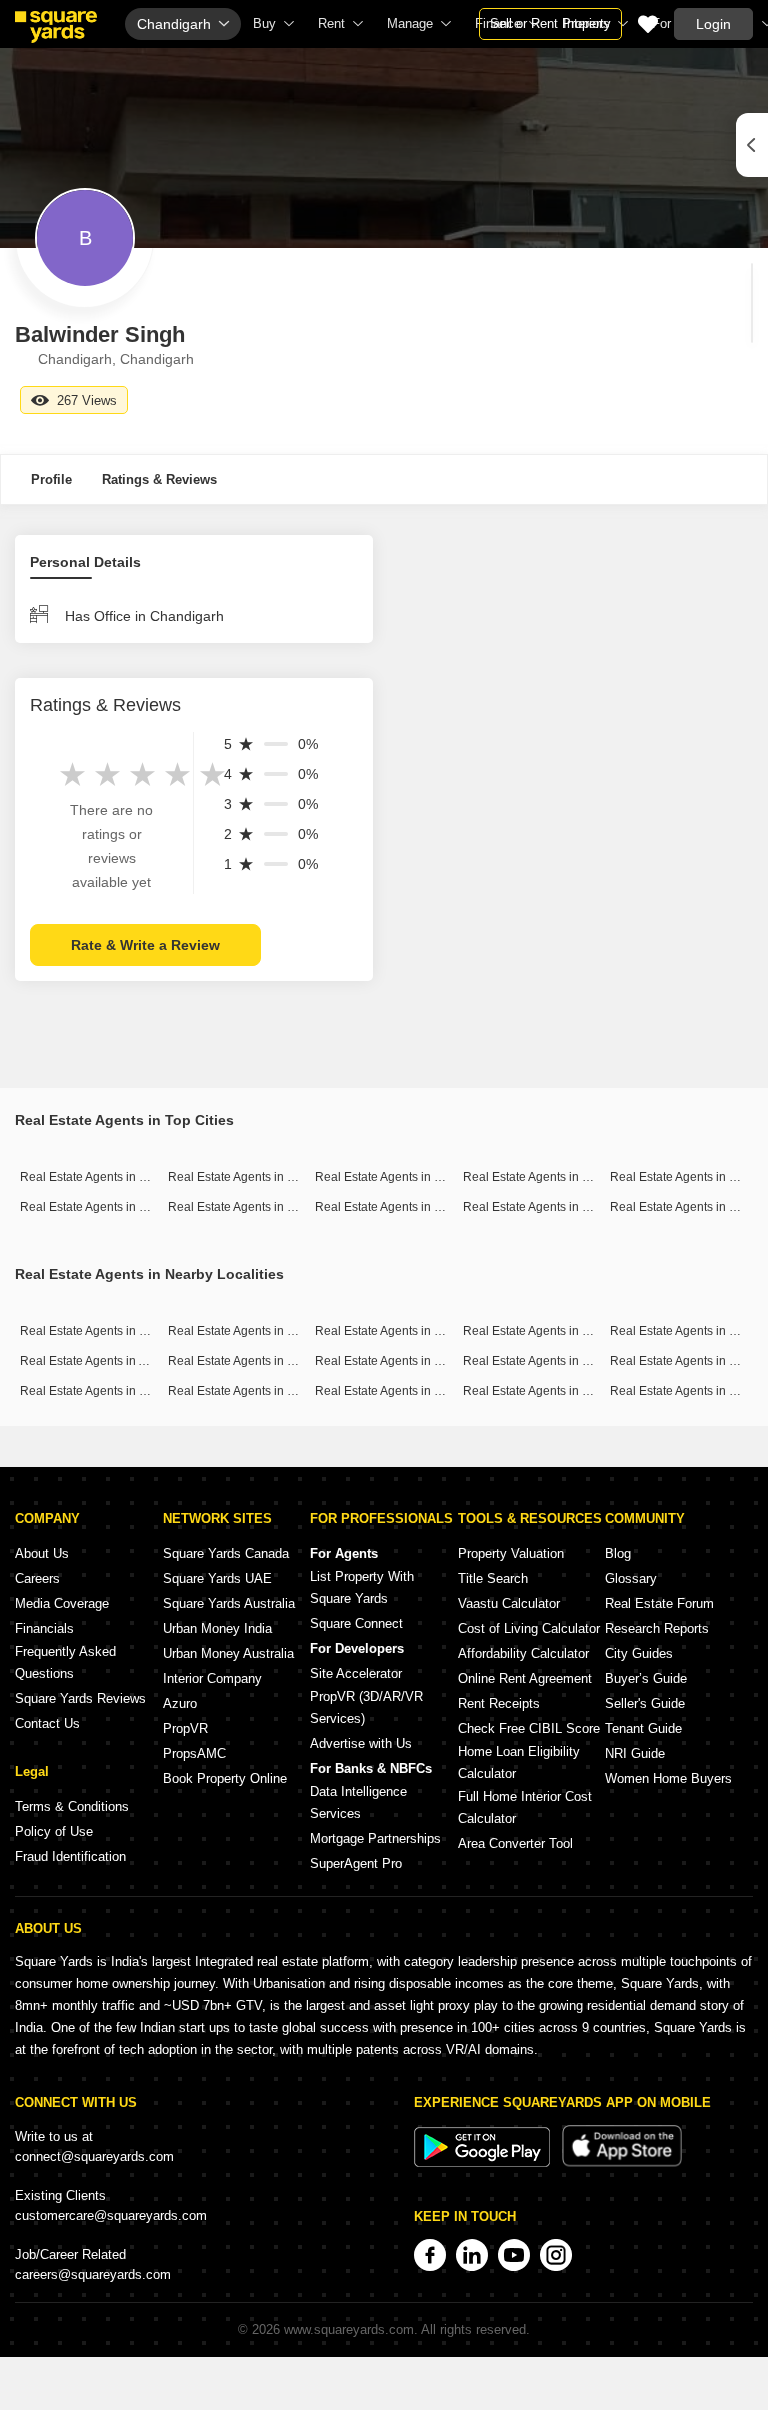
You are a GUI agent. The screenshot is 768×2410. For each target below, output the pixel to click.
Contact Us (47, 1723)
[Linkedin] (472, 2255)
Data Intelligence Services (358, 1802)
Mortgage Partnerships (375, 1838)
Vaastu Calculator (509, 1603)
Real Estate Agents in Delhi (537, 1177)
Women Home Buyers (668, 1778)
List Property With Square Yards (362, 1587)
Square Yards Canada (226, 1553)
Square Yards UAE (217, 1578)
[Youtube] (514, 2255)
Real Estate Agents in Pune (684, 1177)
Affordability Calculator (523, 1653)
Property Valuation (511, 1553)
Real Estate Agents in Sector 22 (253, 1391)
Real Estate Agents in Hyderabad (258, 1207)
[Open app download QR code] (752, 145)
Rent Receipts (499, 1703)
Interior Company (212, 1678)
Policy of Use (54, 1831)
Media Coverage (62, 1603)
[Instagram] (556, 2255)
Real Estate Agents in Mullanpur (255, 1331)
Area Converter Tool (515, 1843)
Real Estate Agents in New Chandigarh (274, 1361)
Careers (37, 1578)
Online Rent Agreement (525, 1678)
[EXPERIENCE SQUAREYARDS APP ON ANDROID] (484, 2162)
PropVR (185, 1728)
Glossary (631, 1578)
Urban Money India (217, 1628)
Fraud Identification (70, 1856)
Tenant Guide (643, 1728)
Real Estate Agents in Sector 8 (545, 1391)
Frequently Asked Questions (65, 1662)
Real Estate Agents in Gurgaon (398, 1177)
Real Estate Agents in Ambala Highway (125, 1361)
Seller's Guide (645, 1703)
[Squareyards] (56, 27)
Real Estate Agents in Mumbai (101, 1177)
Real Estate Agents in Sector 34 (400, 1391)
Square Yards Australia (229, 1603)
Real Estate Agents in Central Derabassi (572, 1331)
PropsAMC (194, 1753)
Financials (44, 1628)
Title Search (493, 1578)
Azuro (180, 1703)
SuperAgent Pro (356, 1863)
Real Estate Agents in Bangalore (256, 1177)
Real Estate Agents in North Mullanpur (123, 1331)
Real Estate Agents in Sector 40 (548, 1361)
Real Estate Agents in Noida (391, 1207)
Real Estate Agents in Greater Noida (561, 1207)
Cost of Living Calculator (529, 1628)
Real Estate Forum (659, 1603)
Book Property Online (225, 1778)
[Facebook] (430, 2255)
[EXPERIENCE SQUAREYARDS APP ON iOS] (622, 2162)
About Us (42, 1553)
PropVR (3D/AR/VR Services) (366, 1707)
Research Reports (657, 1628)
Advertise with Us (361, 1743)
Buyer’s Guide (646, 1678)
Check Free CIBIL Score (529, 1728)
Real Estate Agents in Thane (97, 1207)
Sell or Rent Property (550, 23)
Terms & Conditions (72, 1806)
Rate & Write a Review (145, 945)
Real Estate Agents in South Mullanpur (419, 1331)
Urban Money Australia (228, 1653)
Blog (618, 1553)
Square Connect (356, 1623)
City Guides (639, 1653)
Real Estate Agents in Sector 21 (400, 1361)
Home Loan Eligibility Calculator (519, 1762)
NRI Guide (635, 1753)
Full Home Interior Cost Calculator (525, 1807)
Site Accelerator (356, 1673)
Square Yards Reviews (80, 1698)
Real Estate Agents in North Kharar (114, 1391)
